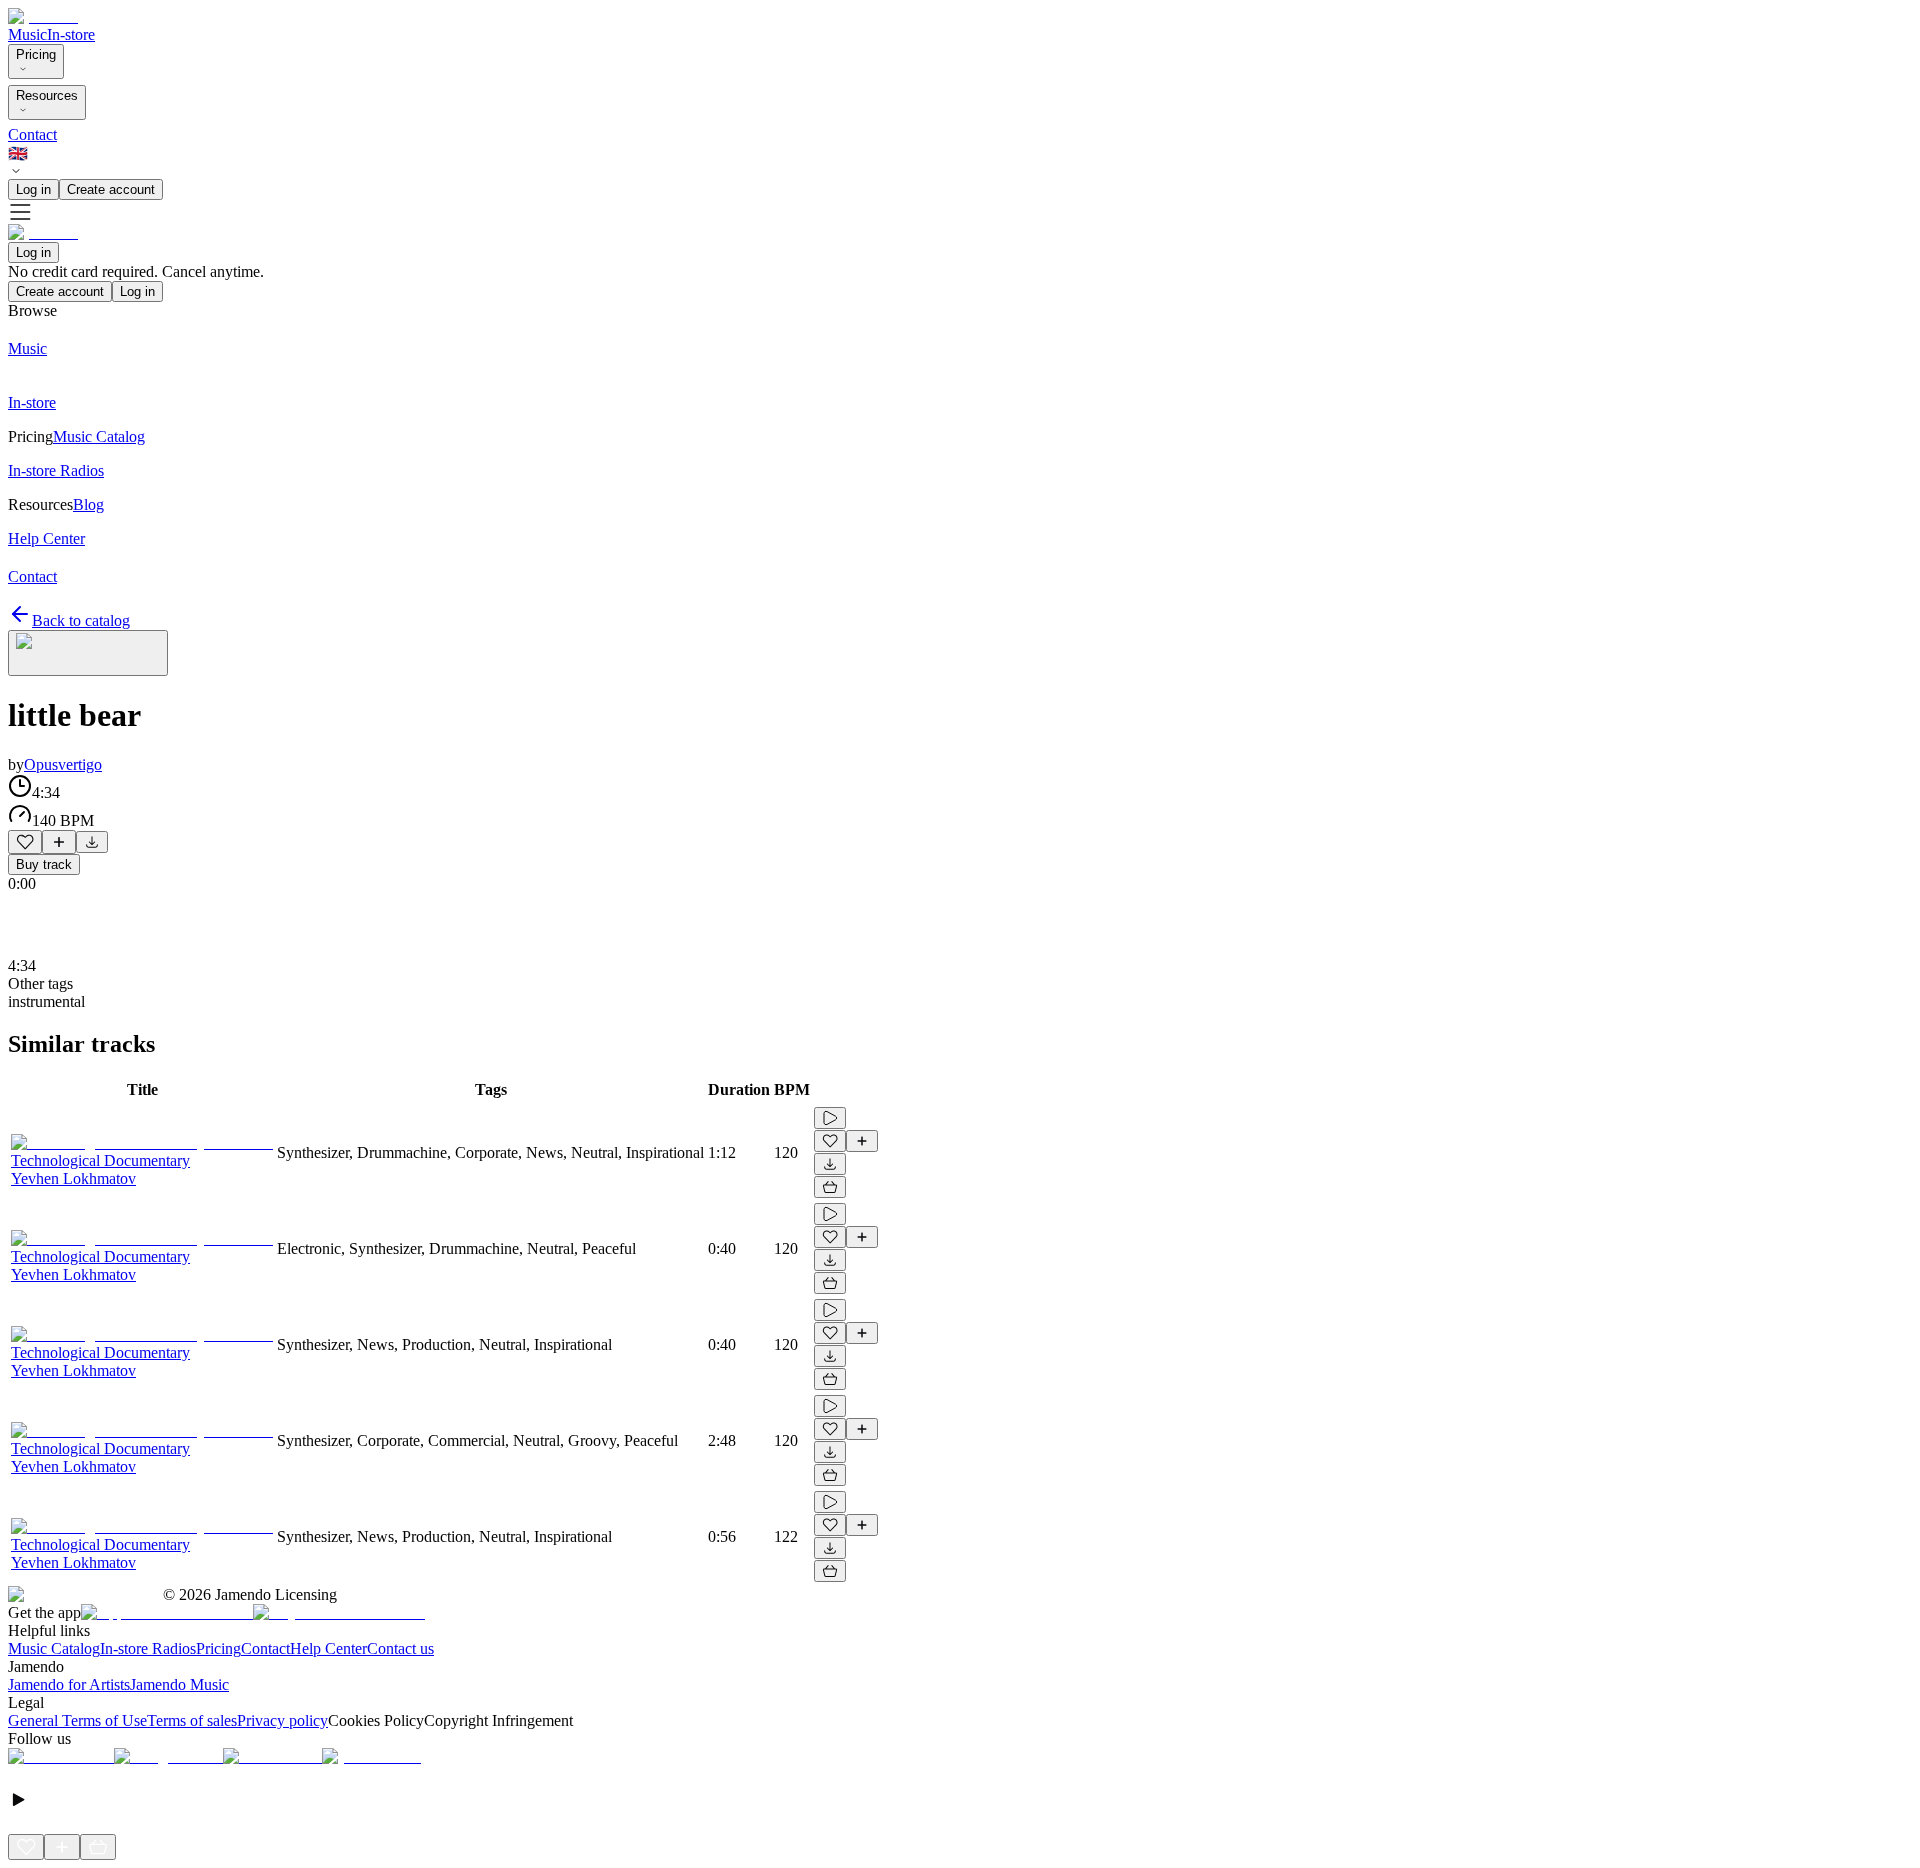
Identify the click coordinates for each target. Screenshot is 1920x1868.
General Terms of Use (77, 1720)
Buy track (44, 864)
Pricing (36, 54)
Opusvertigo (63, 764)
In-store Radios (148, 1648)
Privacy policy (282, 1720)
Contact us (400, 1648)
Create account (111, 189)
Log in (33, 189)
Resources (47, 95)
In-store (71, 34)
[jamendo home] (43, 16)
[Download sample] (92, 842)
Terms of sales (192, 1720)
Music (27, 34)
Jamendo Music (179, 1684)
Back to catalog (81, 620)
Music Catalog (54, 1648)
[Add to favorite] (25, 842)
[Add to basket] (830, 1187)
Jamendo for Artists (69, 1684)
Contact (32, 134)
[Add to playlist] (59, 842)
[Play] (88, 653)
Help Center (328, 1648)
